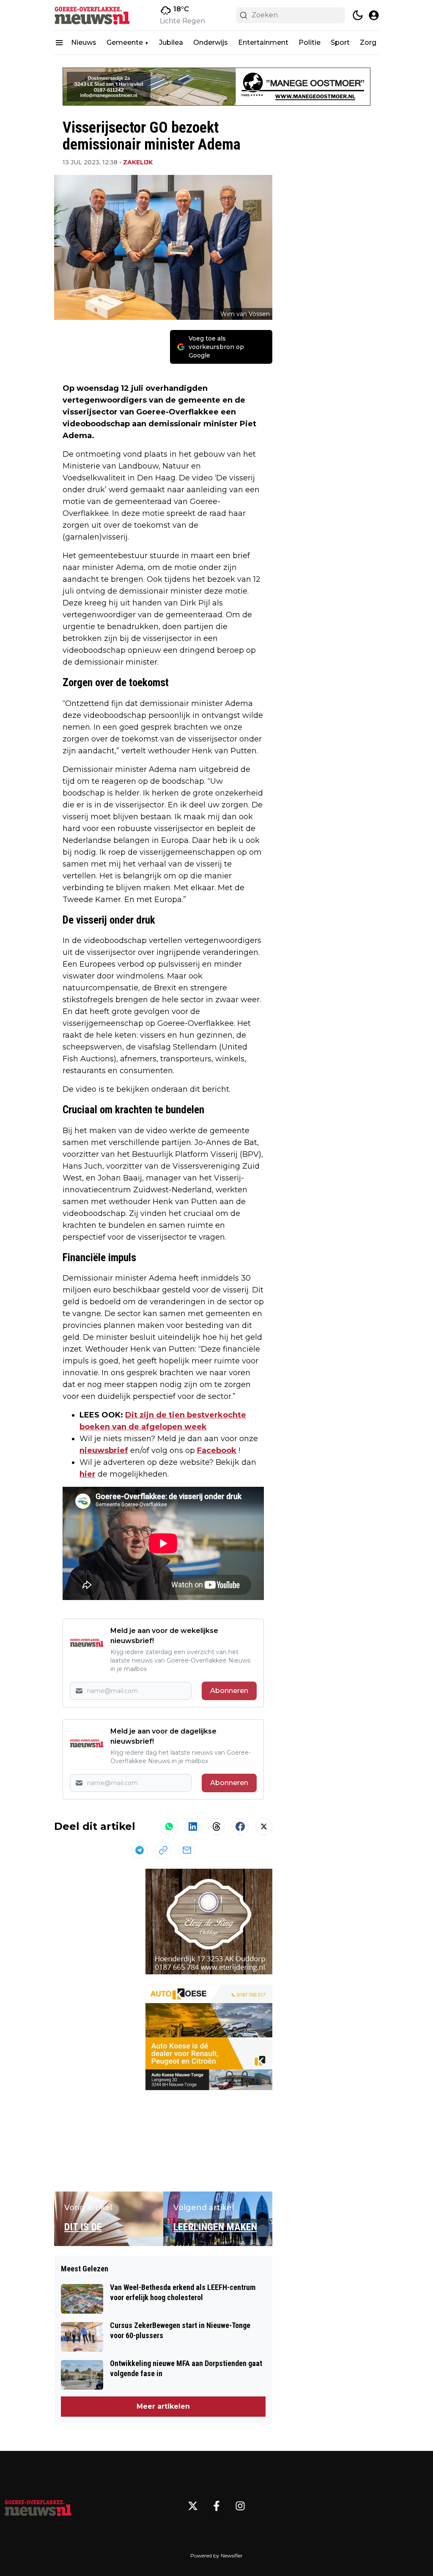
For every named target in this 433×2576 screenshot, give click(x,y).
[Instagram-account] (240, 2506)
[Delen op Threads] (216, 1826)
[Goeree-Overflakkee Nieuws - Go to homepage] (38, 2506)
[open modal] (374, 15)
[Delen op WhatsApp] (169, 1826)
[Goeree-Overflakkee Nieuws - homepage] (92, 15)
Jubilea (171, 42)
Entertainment (263, 42)
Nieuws (84, 42)
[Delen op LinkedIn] (193, 1826)
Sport (340, 42)
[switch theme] (358, 15)
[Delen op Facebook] (240, 1826)
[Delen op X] (264, 1826)
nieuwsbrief (104, 1450)
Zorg (368, 42)
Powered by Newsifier (216, 2556)
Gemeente (125, 42)
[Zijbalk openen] (59, 43)
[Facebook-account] (216, 2506)
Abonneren (229, 1691)
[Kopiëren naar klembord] (163, 1850)
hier (88, 1474)
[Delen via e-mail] (187, 1850)
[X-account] (193, 2506)
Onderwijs (211, 42)
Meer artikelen (163, 2406)
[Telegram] (140, 1850)
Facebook (217, 1450)
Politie (310, 42)
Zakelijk (138, 162)
